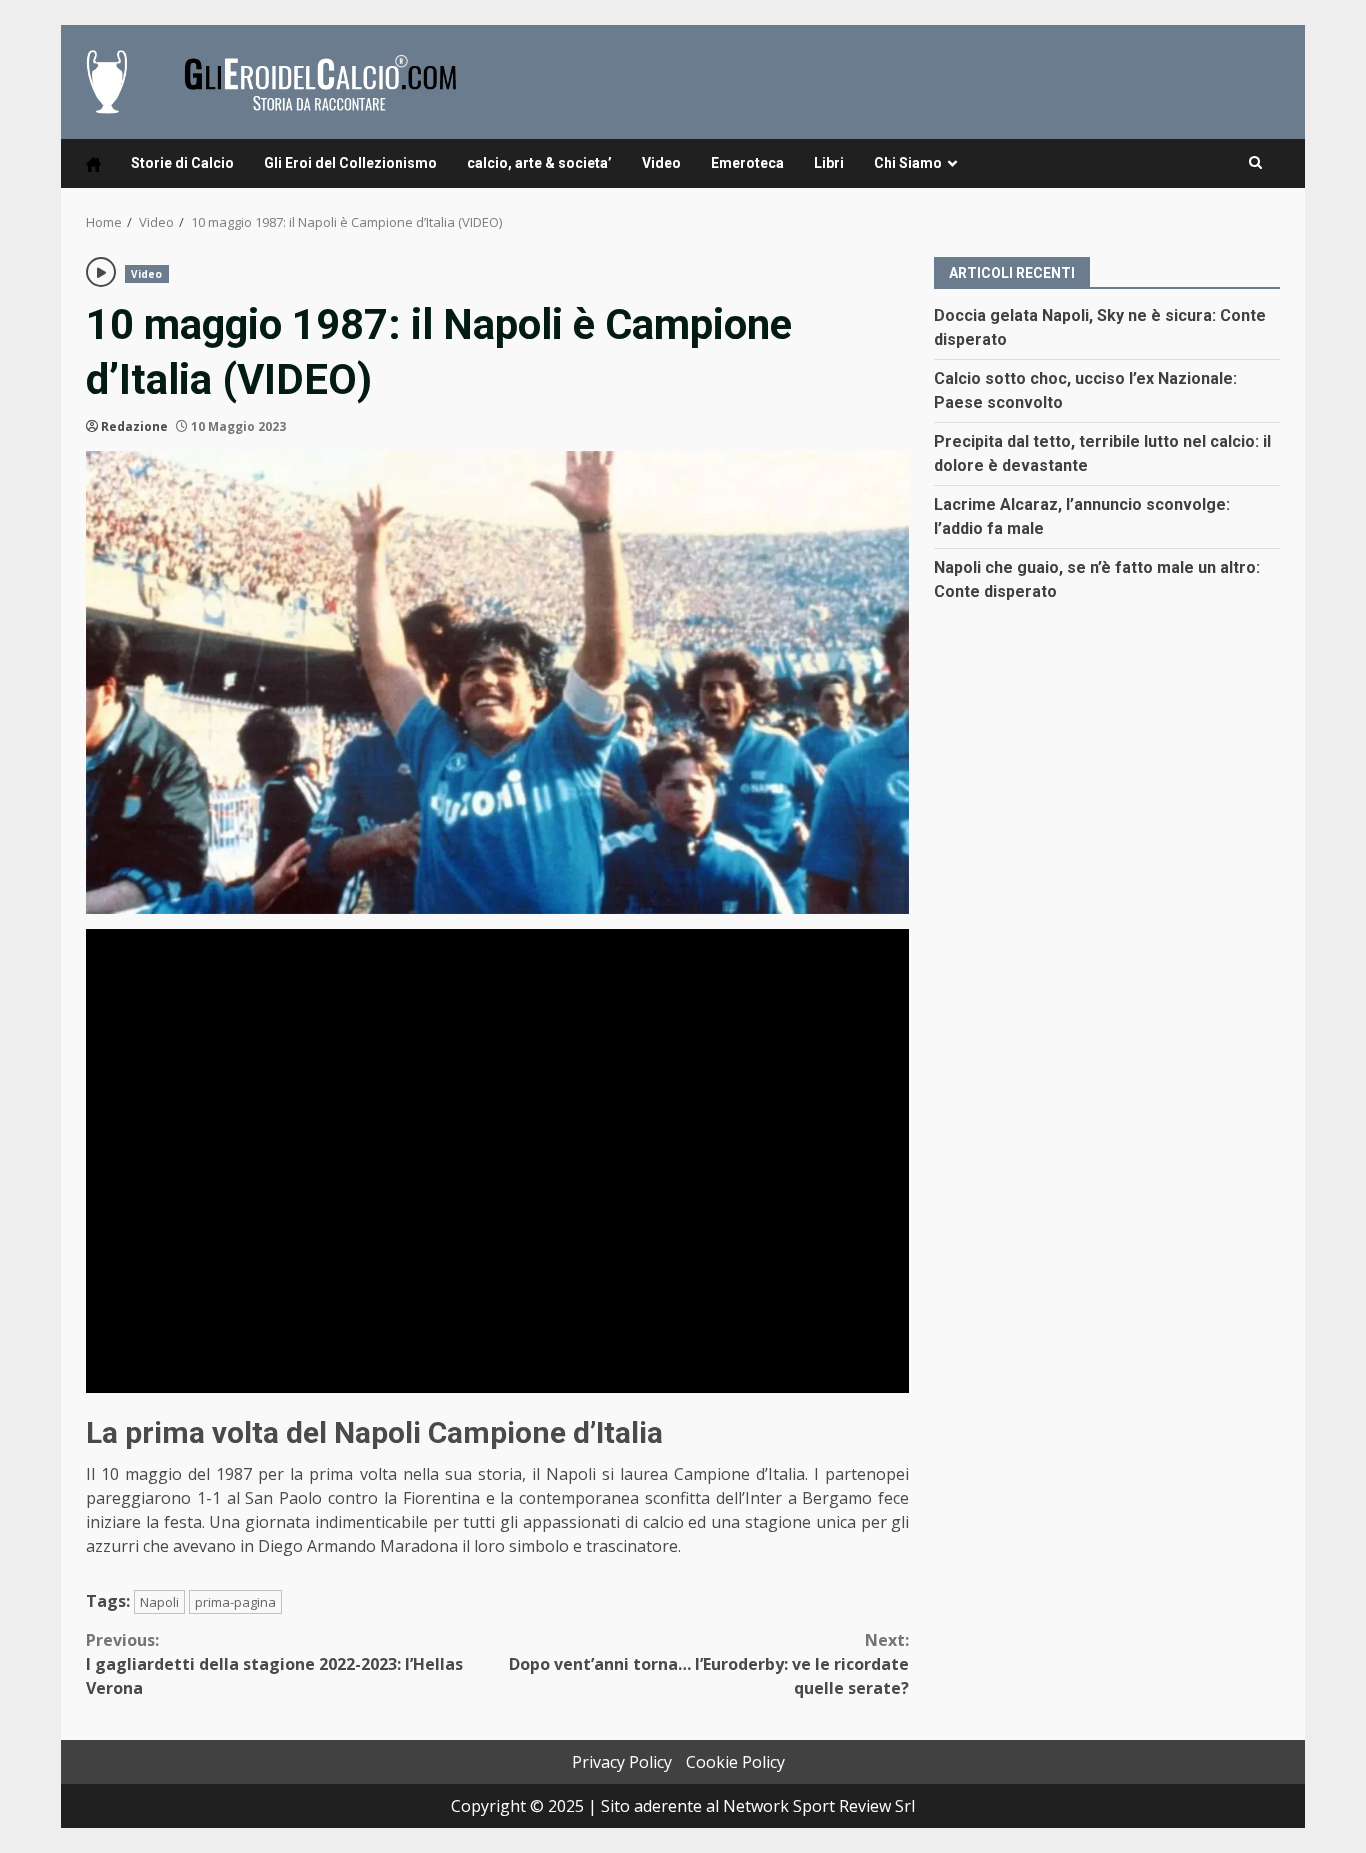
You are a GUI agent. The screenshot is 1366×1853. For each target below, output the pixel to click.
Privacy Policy (622, 1762)
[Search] (1255, 163)
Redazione (134, 426)
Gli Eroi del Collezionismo (350, 163)
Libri (829, 163)
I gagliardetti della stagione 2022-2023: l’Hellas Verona (274, 1664)
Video (661, 163)
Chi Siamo (908, 163)
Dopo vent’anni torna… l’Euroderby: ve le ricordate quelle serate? (709, 1664)
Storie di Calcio (182, 163)
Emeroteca (747, 163)
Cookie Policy (735, 1762)
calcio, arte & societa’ (539, 163)
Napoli (159, 1602)
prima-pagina (235, 1602)
